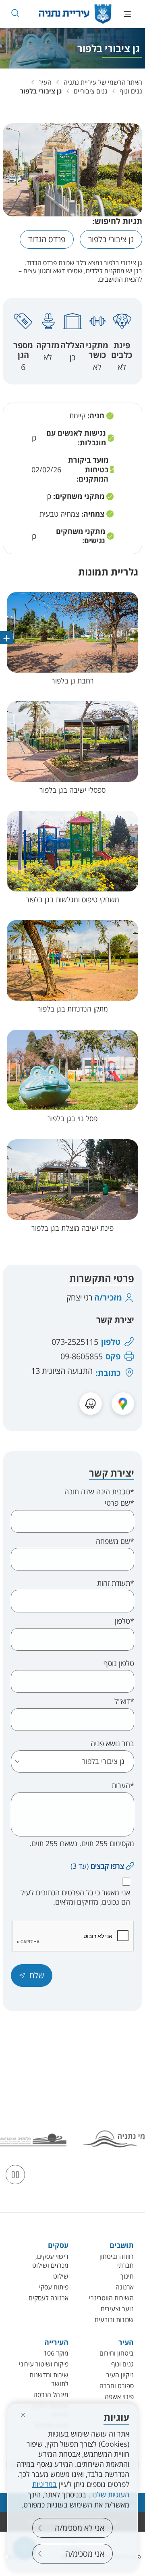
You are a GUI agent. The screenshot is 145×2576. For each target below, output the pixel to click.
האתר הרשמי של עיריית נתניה (103, 82)
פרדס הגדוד (47, 239)
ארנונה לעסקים (49, 2298)
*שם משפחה (115, 1541)
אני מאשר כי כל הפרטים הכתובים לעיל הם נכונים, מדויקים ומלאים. (75, 1897)
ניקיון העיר (120, 2375)
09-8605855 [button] (82, 1357)
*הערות (123, 1786)
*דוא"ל (124, 1701)
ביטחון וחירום (117, 2353)
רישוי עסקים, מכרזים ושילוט (50, 2261)
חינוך (127, 2276)
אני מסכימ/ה (85, 2554)
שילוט (61, 2276)
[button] (15, 13)
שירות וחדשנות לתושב (49, 2379)
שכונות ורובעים (114, 2320)
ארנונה (125, 2287)
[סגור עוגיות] (23, 2415)
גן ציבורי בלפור (41, 91)
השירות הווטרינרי (111, 2298)
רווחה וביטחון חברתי (117, 2261)
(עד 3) (97, 1866)
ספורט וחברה (117, 2386)
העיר (45, 82)
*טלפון (124, 1621)
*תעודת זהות (116, 1583)
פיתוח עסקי (54, 2287)
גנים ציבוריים (91, 91)
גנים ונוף (131, 91)
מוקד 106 (56, 2353)
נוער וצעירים (117, 2309)
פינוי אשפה (119, 2397)
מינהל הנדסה (51, 2395)
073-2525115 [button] (75, 1342)
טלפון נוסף (119, 1663)
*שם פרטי (119, 1503)
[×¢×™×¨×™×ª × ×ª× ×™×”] (75, 14)
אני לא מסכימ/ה (80, 2528)
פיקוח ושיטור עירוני (44, 2364)
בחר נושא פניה (112, 1744)
